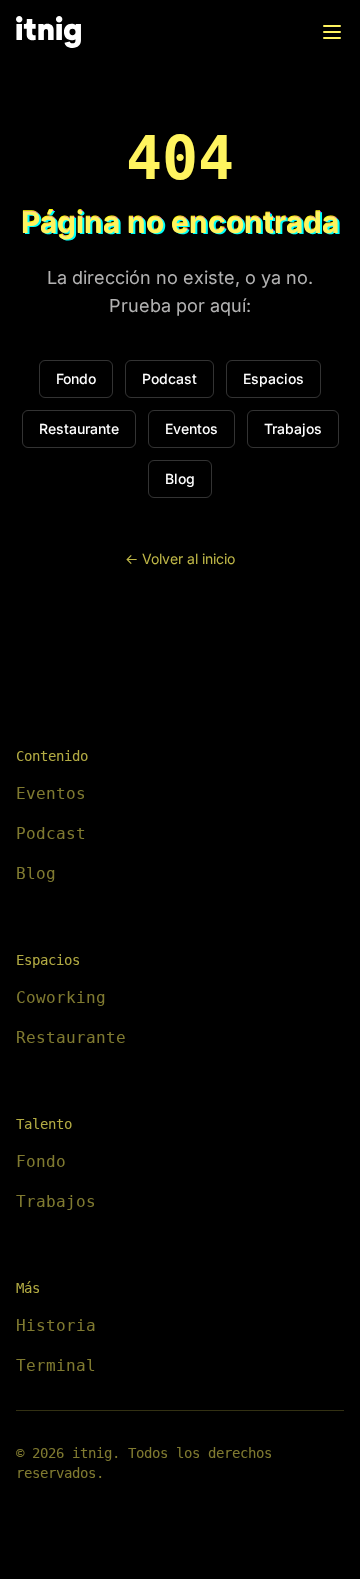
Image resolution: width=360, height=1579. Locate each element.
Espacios (273, 378)
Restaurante (79, 428)
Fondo (76, 378)
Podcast (169, 378)
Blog (180, 478)
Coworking (61, 997)
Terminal (56, 1365)
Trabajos (293, 428)
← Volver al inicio (180, 558)
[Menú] (332, 32)
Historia (56, 1325)
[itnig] (48, 32)
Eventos (191, 428)
